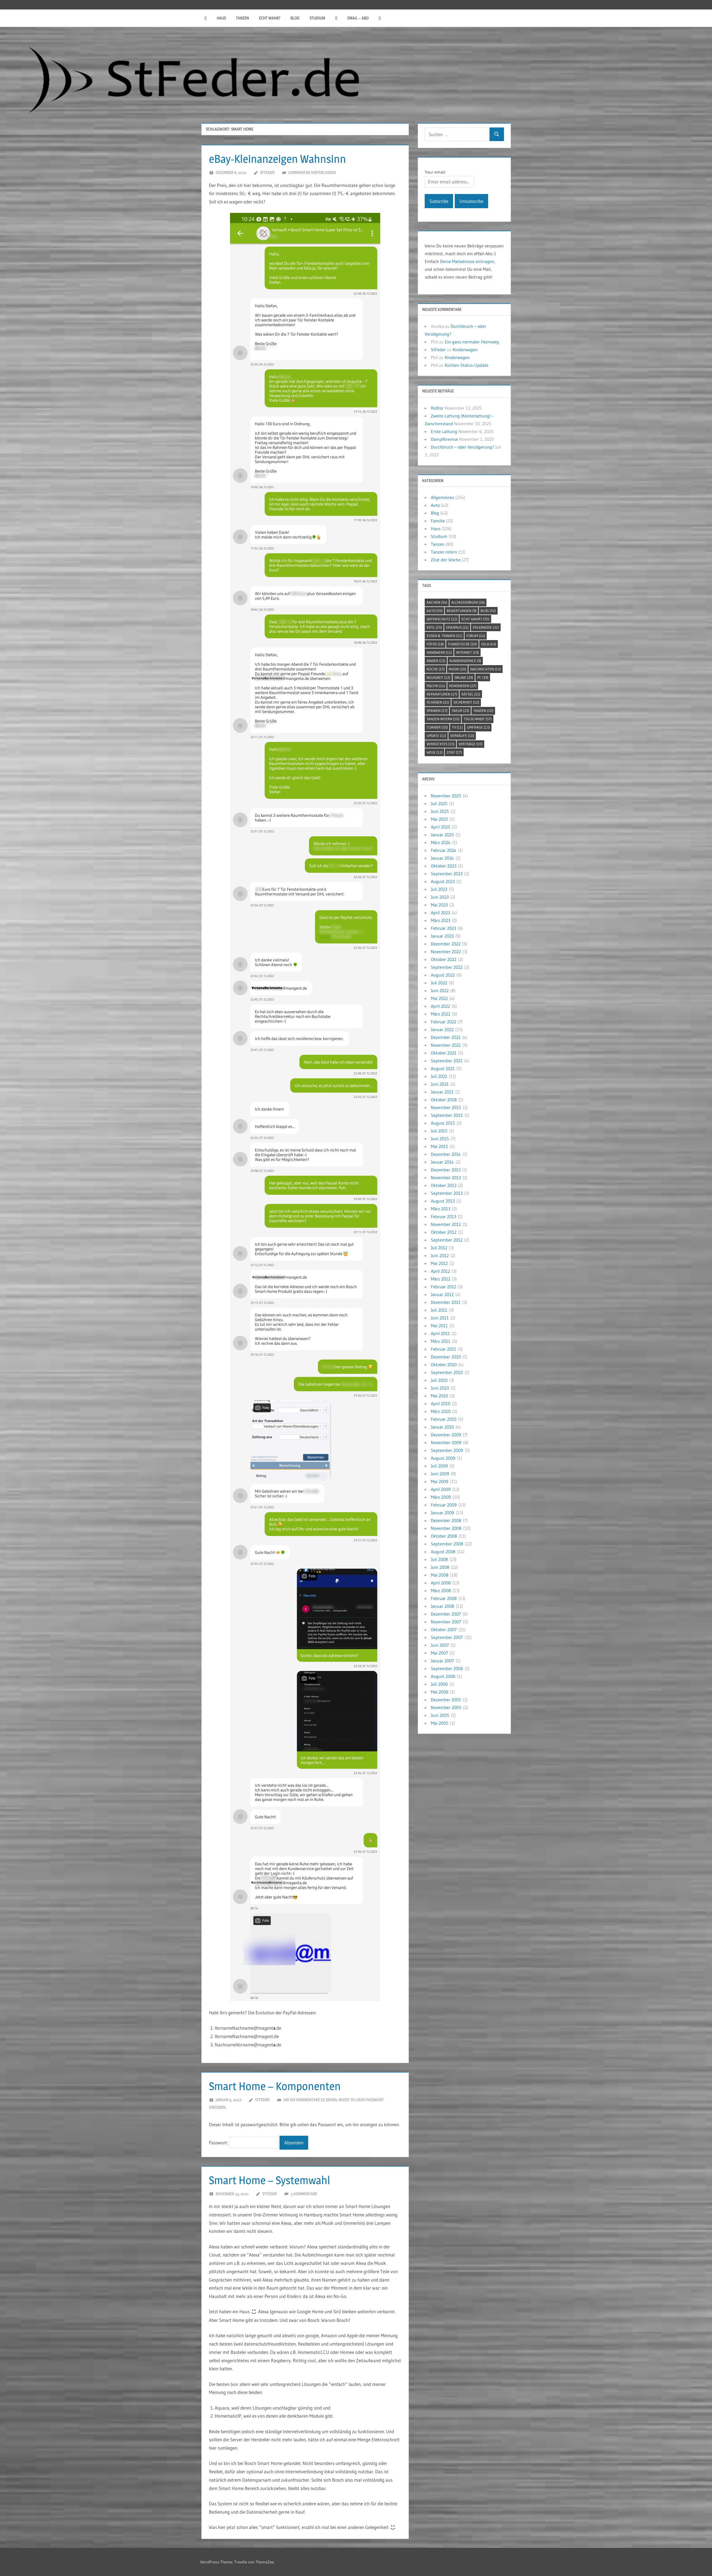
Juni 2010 (440, 1388)
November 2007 (446, 1622)
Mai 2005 (440, 1723)
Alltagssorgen (468, 602)
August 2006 (443, 1676)
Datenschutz (442, 619)
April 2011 (440, 1333)
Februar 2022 (443, 1022)
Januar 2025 (442, 835)
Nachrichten (486, 669)
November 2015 (446, 1107)
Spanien (437, 711)
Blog (295, 18)
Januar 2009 (442, 1513)
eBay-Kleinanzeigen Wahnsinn (277, 159)
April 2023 (440, 913)
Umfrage (478, 727)
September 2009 (447, 1450)
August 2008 (443, 1552)
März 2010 (441, 1411)
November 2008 (446, 1528)
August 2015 (443, 1123)
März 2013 (441, 1209)
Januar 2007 (442, 1661)
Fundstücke (463, 644)
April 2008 (441, 1583)
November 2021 (446, 1045)
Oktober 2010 (444, 1365)
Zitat (454, 752)
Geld (489, 644)
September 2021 (447, 1061)
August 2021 (443, 1068)
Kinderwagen (465, 350)
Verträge (471, 744)
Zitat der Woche (446, 560)
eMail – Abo (358, 18)
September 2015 (447, 1115)
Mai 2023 (439, 905)
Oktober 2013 (444, 1185)
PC (483, 677)
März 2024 (441, 842)
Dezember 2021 (446, 1037)
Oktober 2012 (444, 1232)
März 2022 (441, 1014)
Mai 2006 (440, 1692)
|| (206, 18)
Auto (435, 505)
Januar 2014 (442, 1162)
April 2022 (440, 1006)
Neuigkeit (438, 677)
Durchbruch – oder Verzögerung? (462, 447)
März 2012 (441, 1279)
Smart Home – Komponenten (275, 2086)
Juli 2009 (439, 1466)
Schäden (438, 702)
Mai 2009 (440, 1481)
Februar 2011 (443, 1349)
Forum (476, 636)
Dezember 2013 (446, 1170)
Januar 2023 (442, 936)
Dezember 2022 (446, 944)
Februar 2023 (443, 928)
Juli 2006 (439, 1684)
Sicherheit (466, 702)
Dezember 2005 (446, 1700)
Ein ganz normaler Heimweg (472, 342)
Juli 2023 (439, 889)
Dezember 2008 (446, 1520)
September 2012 (447, 1240)
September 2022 (447, 967)
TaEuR (460, 711)
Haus (221, 18)
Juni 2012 (440, 1255)
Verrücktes (441, 744)
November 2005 (446, 1707)
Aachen (437, 602)
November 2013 (446, 1178)
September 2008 (447, 1544)
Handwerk (439, 652)
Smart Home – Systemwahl (270, 2180)
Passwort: (219, 2143)
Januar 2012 (442, 1294)
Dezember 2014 (446, 1154)
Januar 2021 (442, 1092)
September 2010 (447, 1372)
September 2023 (447, 874)
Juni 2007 (440, 1645)
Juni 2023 (440, 897)
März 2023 (441, 920)
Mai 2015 (439, 1146)
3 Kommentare (304, 2194)
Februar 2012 (443, 1287)
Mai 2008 (440, 1575)
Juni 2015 (440, 1139)
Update (436, 736)
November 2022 (446, 952)
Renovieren (463, 686)
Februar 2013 (443, 1216)
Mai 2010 (439, 1396)
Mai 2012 (439, 1263)
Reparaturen (442, 694)
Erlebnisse (486, 627)
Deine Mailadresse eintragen (467, 261)
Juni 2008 (440, 1567)
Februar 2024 (444, 850)
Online (464, 677)
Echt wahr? (270, 18)
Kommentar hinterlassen (312, 172)
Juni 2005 (440, 1715)
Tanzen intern (444, 552)
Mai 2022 (439, 998)
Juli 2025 (439, 803)
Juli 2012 (439, 1248)
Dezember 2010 (446, 1357)
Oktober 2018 (444, 1100)
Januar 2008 (442, 1606)
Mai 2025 (439, 819)
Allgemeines (442, 497)
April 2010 (441, 1403)
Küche (436, 669)
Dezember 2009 (446, 1435)
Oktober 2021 (444, 1053)
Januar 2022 (442, 1029)
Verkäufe (462, 736)
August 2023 (443, 881)
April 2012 (440, 1271)
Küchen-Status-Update (467, 365)
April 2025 (441, 827)
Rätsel (471, 694)
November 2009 (446, 1442)
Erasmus (457, 627)
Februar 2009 (444, 1505)
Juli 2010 (439, 1380)
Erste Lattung (444, 431)
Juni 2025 (440, 811)
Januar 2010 (442, 1427)
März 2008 (441, 1591)
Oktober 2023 (444, 866)
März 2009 (441, 1497)
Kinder (436, 661)
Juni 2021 (440, 1084)
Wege (435, 752)
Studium (317, 18)
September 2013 (447, 1193)
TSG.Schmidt (478, 719)
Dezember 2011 (446, 1302)
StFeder (267, 172)
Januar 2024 (442, 858)
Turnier (437, 727)
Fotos (435, 644)
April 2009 (441, 1489)
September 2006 (447, 1668)
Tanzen (242, 18)
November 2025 (446, 796)
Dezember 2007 (446, 1614)
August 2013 (443, 1201)
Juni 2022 (440, 990)
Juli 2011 (439, 1310)
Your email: (435, 172)
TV (457, 727)
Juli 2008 (439, 1559)
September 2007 (447, 1637)
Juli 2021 (439, 1076)
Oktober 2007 (444, 1629)
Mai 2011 (439, 1326)
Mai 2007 (439, 1653)
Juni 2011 (440, 1318)
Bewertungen (462, 611)
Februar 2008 (444, 1598)
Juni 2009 (440, 1474)
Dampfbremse (444, 439)
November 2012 (446, 1224)
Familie (438, 521)
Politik (436, 686)
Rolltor (437, 408)
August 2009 (443, 1458)
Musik (458, 669)
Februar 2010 (444, 1419)
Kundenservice (465, 661)
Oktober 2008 (444, 1536)
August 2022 (443, 975)
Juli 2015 (439, 1131)
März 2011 (441, 1341)
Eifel (434, 627)
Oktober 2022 (444, 959)
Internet (468, 652)
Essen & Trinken (444, 636)
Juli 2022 (439, 983)
